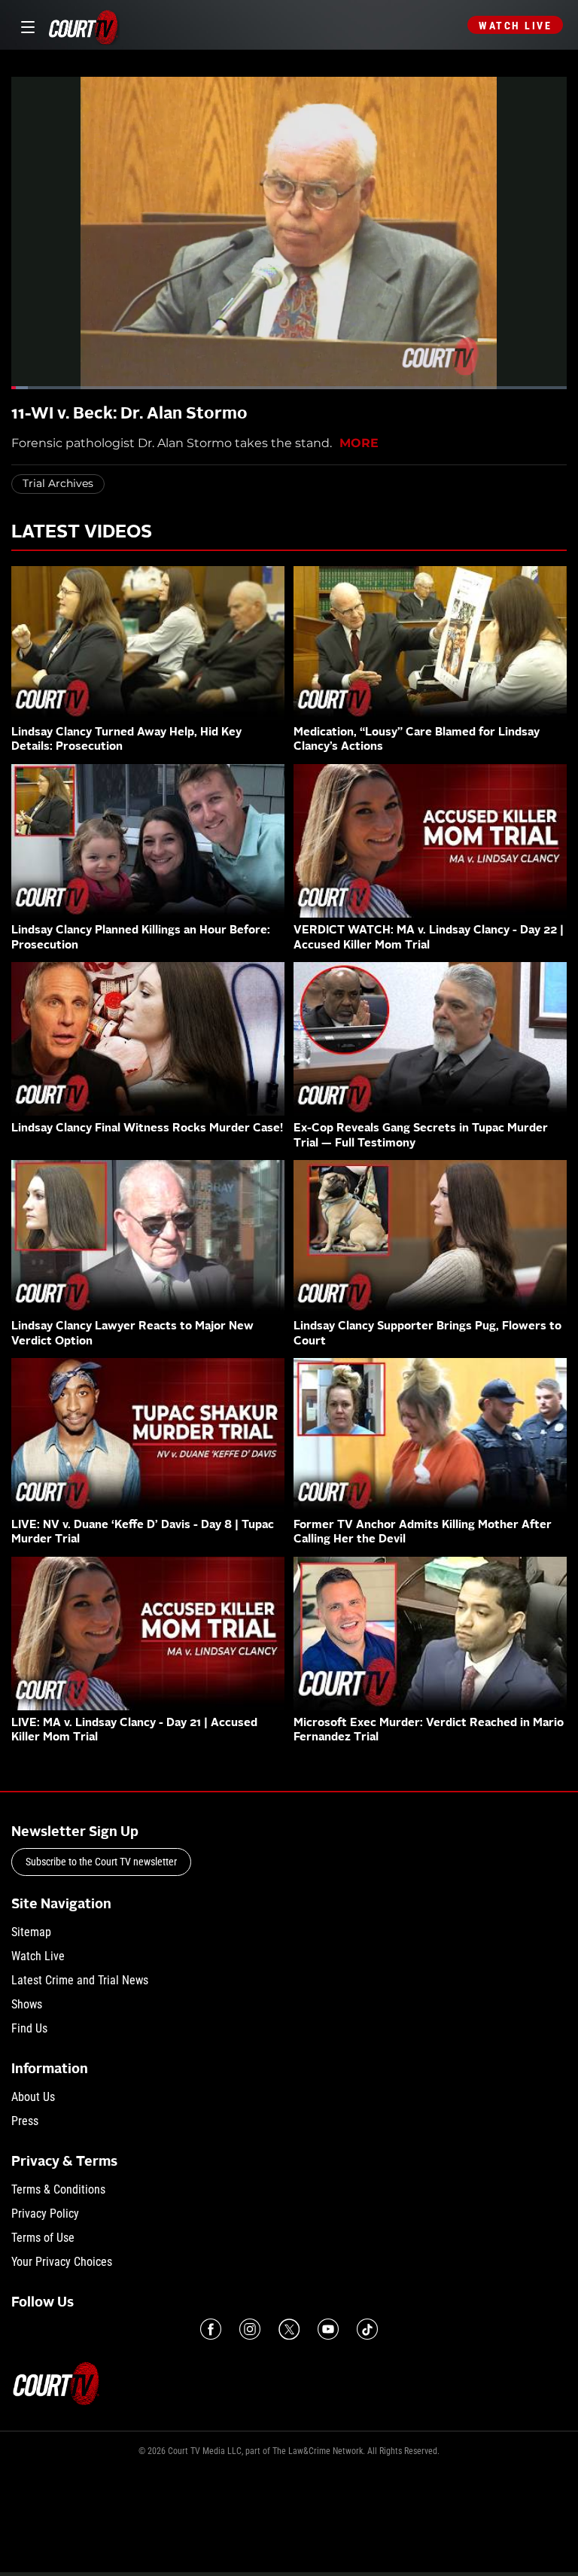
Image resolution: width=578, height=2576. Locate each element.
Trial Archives (58, 483)
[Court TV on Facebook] (211, 2329)
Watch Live (515, 26)
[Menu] (25, 25)
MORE (359, 443)
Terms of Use (43, 2238)
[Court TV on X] (289, 2329)
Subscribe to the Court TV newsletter (101, 1862)
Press (25, 2121)
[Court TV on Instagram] (250, 2329)
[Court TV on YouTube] (328, 2329)
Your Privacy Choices (62, 2262)
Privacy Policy (45, 2214)
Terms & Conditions (58, 2189)
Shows (27, 2004)
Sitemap (31, 1932)
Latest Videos (82, 533)
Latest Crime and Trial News (80, 1980)
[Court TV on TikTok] (367, 2329)
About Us (33, 2097)
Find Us (29, 2028)
